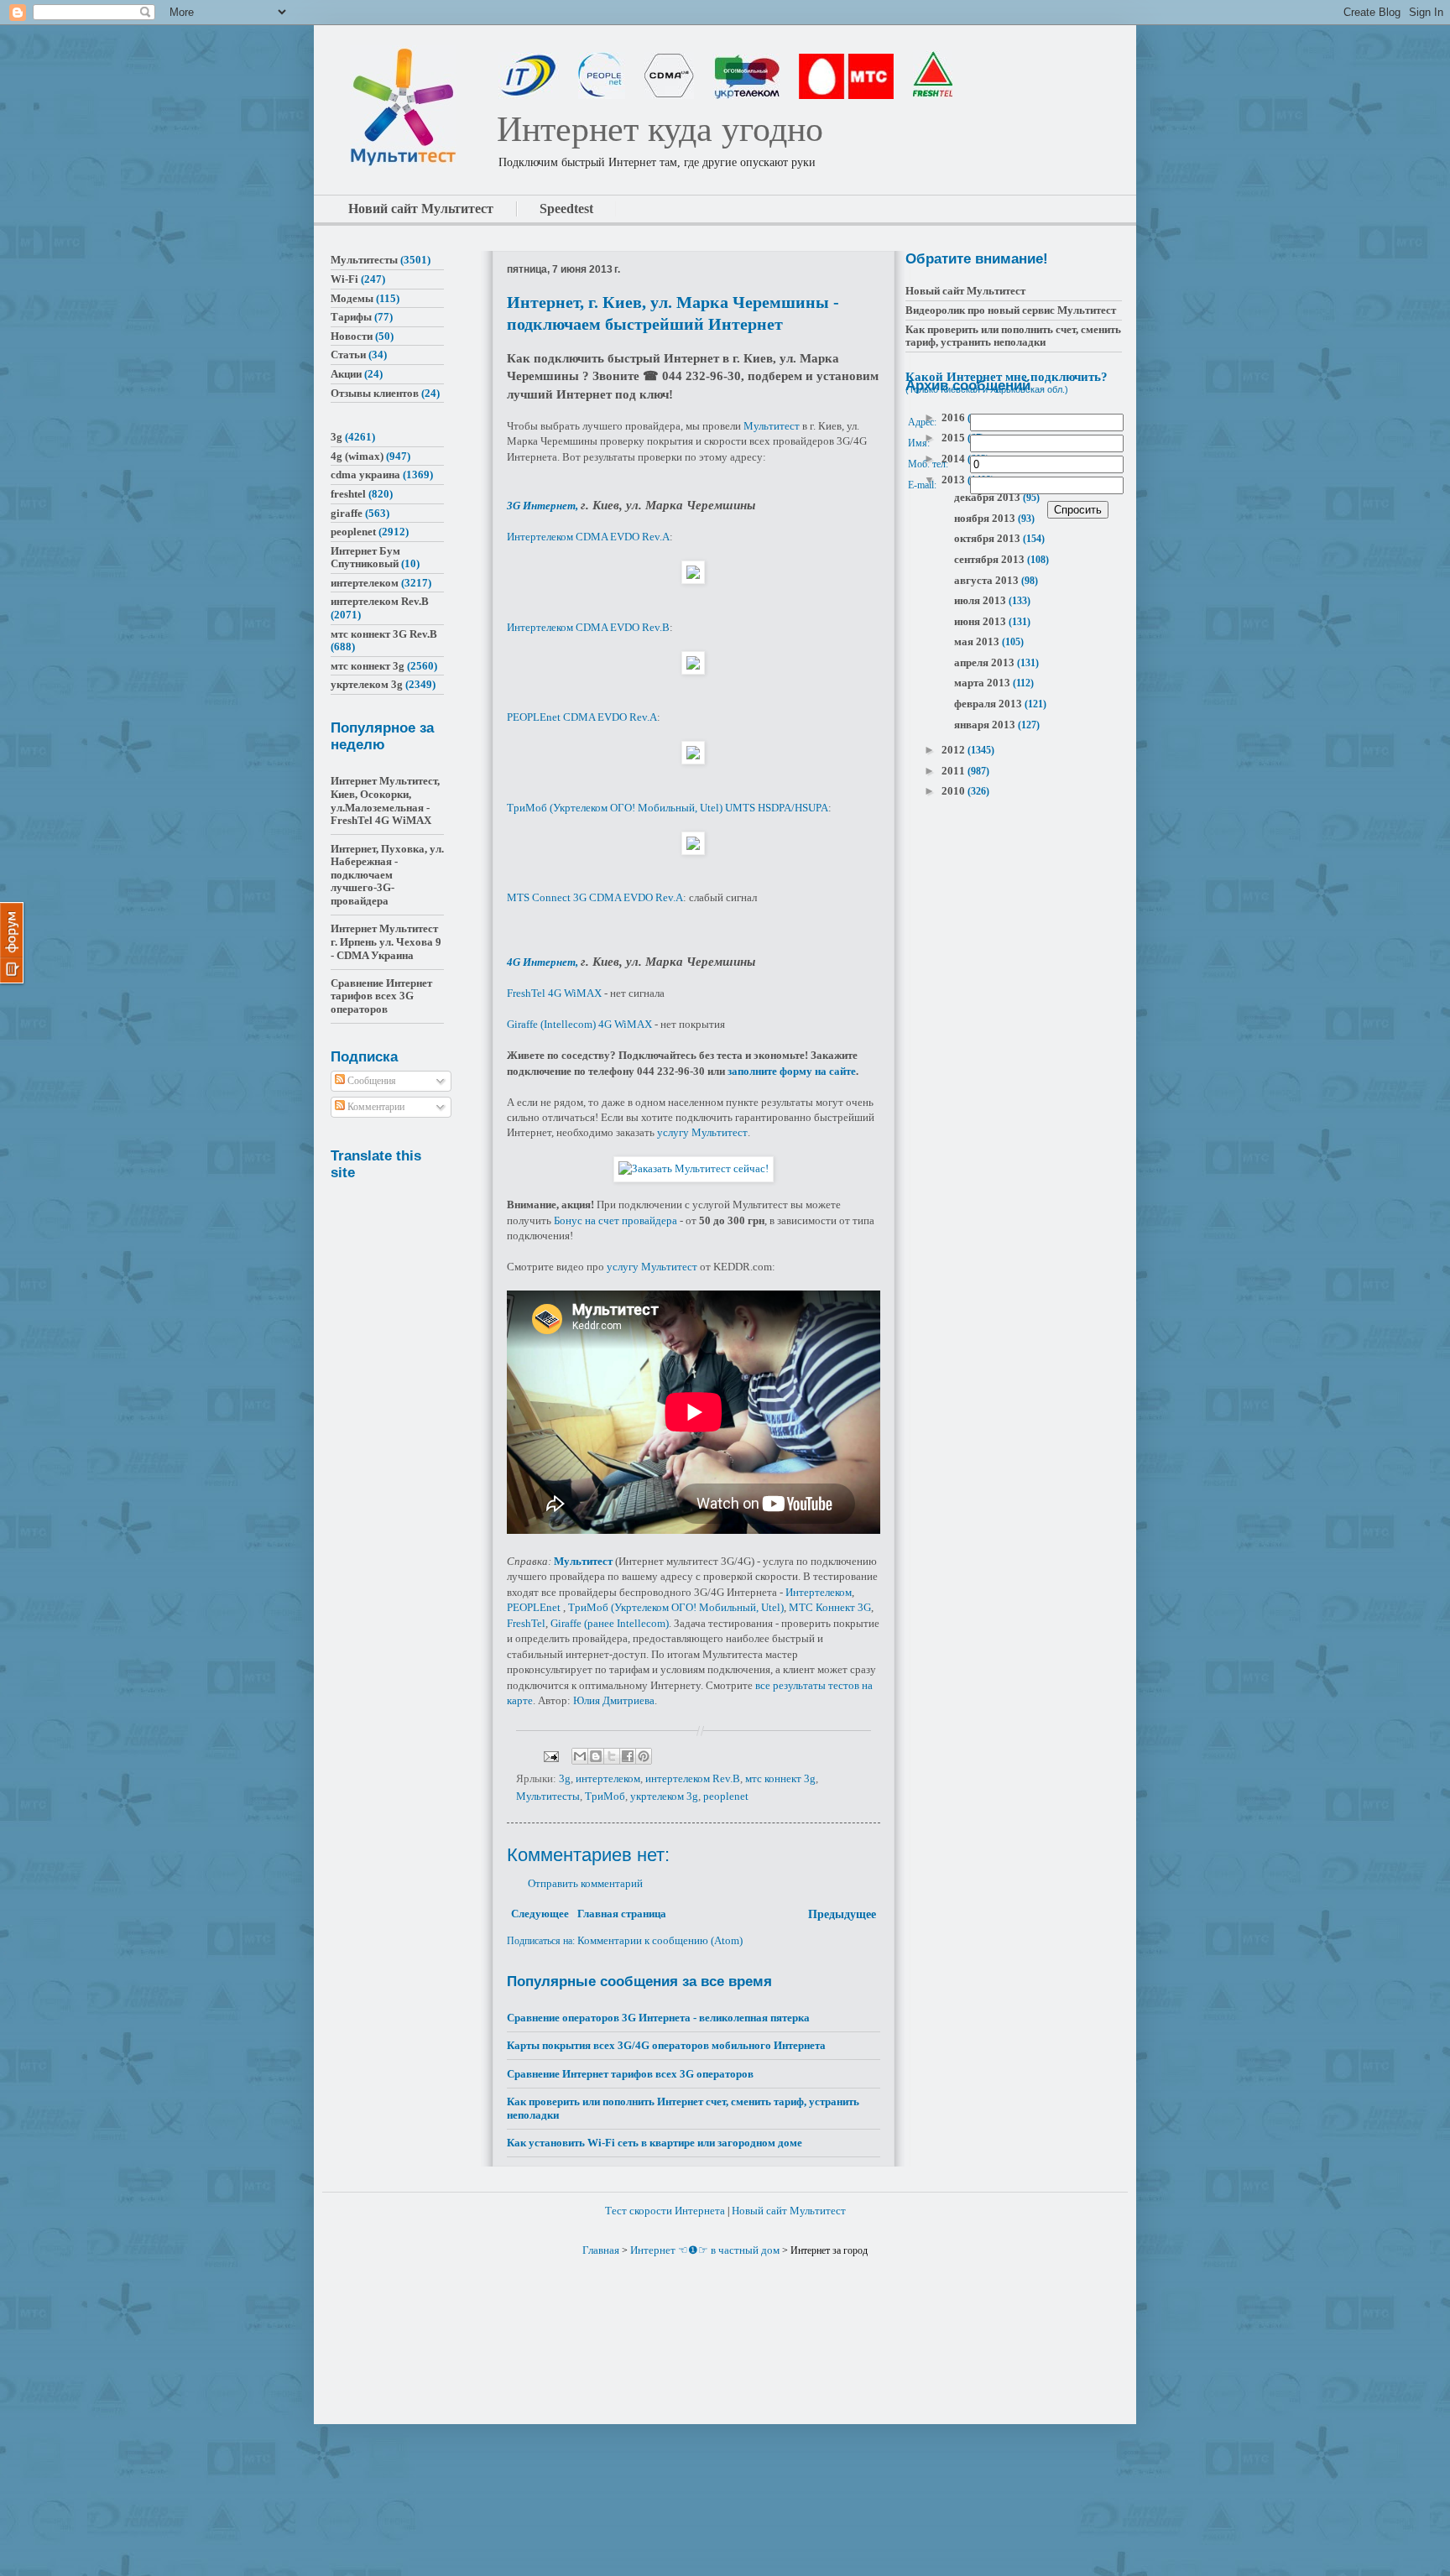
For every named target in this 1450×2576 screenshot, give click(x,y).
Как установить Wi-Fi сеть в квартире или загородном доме (655, 2143)
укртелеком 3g (664, 1796)
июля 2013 (981, 600)
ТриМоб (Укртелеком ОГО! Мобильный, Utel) (676, 1607)
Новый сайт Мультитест (965, 291)
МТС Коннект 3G (830, 1607)
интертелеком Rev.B (693, 1778)
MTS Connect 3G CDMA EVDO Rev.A (595, 897)
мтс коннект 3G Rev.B (384, 634)
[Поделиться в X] (612, 1756)
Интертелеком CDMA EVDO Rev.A (588, 537)
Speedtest (566, 209)
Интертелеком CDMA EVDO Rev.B (588, 627)
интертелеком (608, 1778)
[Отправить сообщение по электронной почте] (550, 1755)
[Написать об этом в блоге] (596, 1756)
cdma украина (365, 475)
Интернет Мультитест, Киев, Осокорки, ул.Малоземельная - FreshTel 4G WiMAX (385, 800)
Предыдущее (842, 1914)
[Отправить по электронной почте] (580, 1756)
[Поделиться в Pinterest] (644, 1756)
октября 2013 (988, 538)
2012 (954, 750)
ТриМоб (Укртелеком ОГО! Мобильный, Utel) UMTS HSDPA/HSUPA (668, 808)
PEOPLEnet (534, 1607)
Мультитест (772, 426)
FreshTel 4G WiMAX (554, 993)
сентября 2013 (991, 559)
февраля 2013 (989, 704)
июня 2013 (981, 621)
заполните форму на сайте (792, 1071)
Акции (346, 374)
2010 (954, 791)
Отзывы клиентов (375, 393)
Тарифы (351, 317)
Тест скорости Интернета (665, 2211)
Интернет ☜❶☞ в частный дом (705, 2250)
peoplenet (726, 1796)
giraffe (347, 513)
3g (565, 1778)
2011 (954, 771)
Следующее (540, 1914)
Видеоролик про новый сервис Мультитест (1011, 310)
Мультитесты (548, 1796)
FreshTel (526, 1623)
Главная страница (622, 1914)
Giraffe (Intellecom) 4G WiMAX (579, 1024)
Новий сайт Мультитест (421, 209)
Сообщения (370, 1081)
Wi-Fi (344, 279)
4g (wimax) (357, 456)
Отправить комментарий (585, 1883)
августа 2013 (988, 580)
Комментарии (375, 1107)
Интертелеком (819, 1592)
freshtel (348, 494)
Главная (601, 2250)
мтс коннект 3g (780, 1778)
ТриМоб (605, 1796)
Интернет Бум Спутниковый (365, 558)
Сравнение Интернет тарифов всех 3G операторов (630, 2074)
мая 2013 (978, 641)
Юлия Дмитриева (614, 1700)
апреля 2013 (986, 662)
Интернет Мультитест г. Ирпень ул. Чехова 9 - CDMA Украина (386, 941)
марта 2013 (983, 683)
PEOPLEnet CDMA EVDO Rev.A (582, 717)
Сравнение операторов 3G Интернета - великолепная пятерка (658, 2018)
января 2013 (986, 725)
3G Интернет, (544, 506)
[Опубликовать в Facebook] (628, 1756)
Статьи (348, 355)
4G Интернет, (544, 962)
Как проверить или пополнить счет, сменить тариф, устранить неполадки (1013, 336)
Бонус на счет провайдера (615, 1220)
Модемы (352, 298)
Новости (352, 336)
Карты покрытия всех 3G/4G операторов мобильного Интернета (666, 2045)
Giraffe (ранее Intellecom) (610, 1623)
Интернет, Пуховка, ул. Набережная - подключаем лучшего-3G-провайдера (387, 875)
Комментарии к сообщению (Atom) (660, 1940)
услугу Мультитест (702, 1132)
